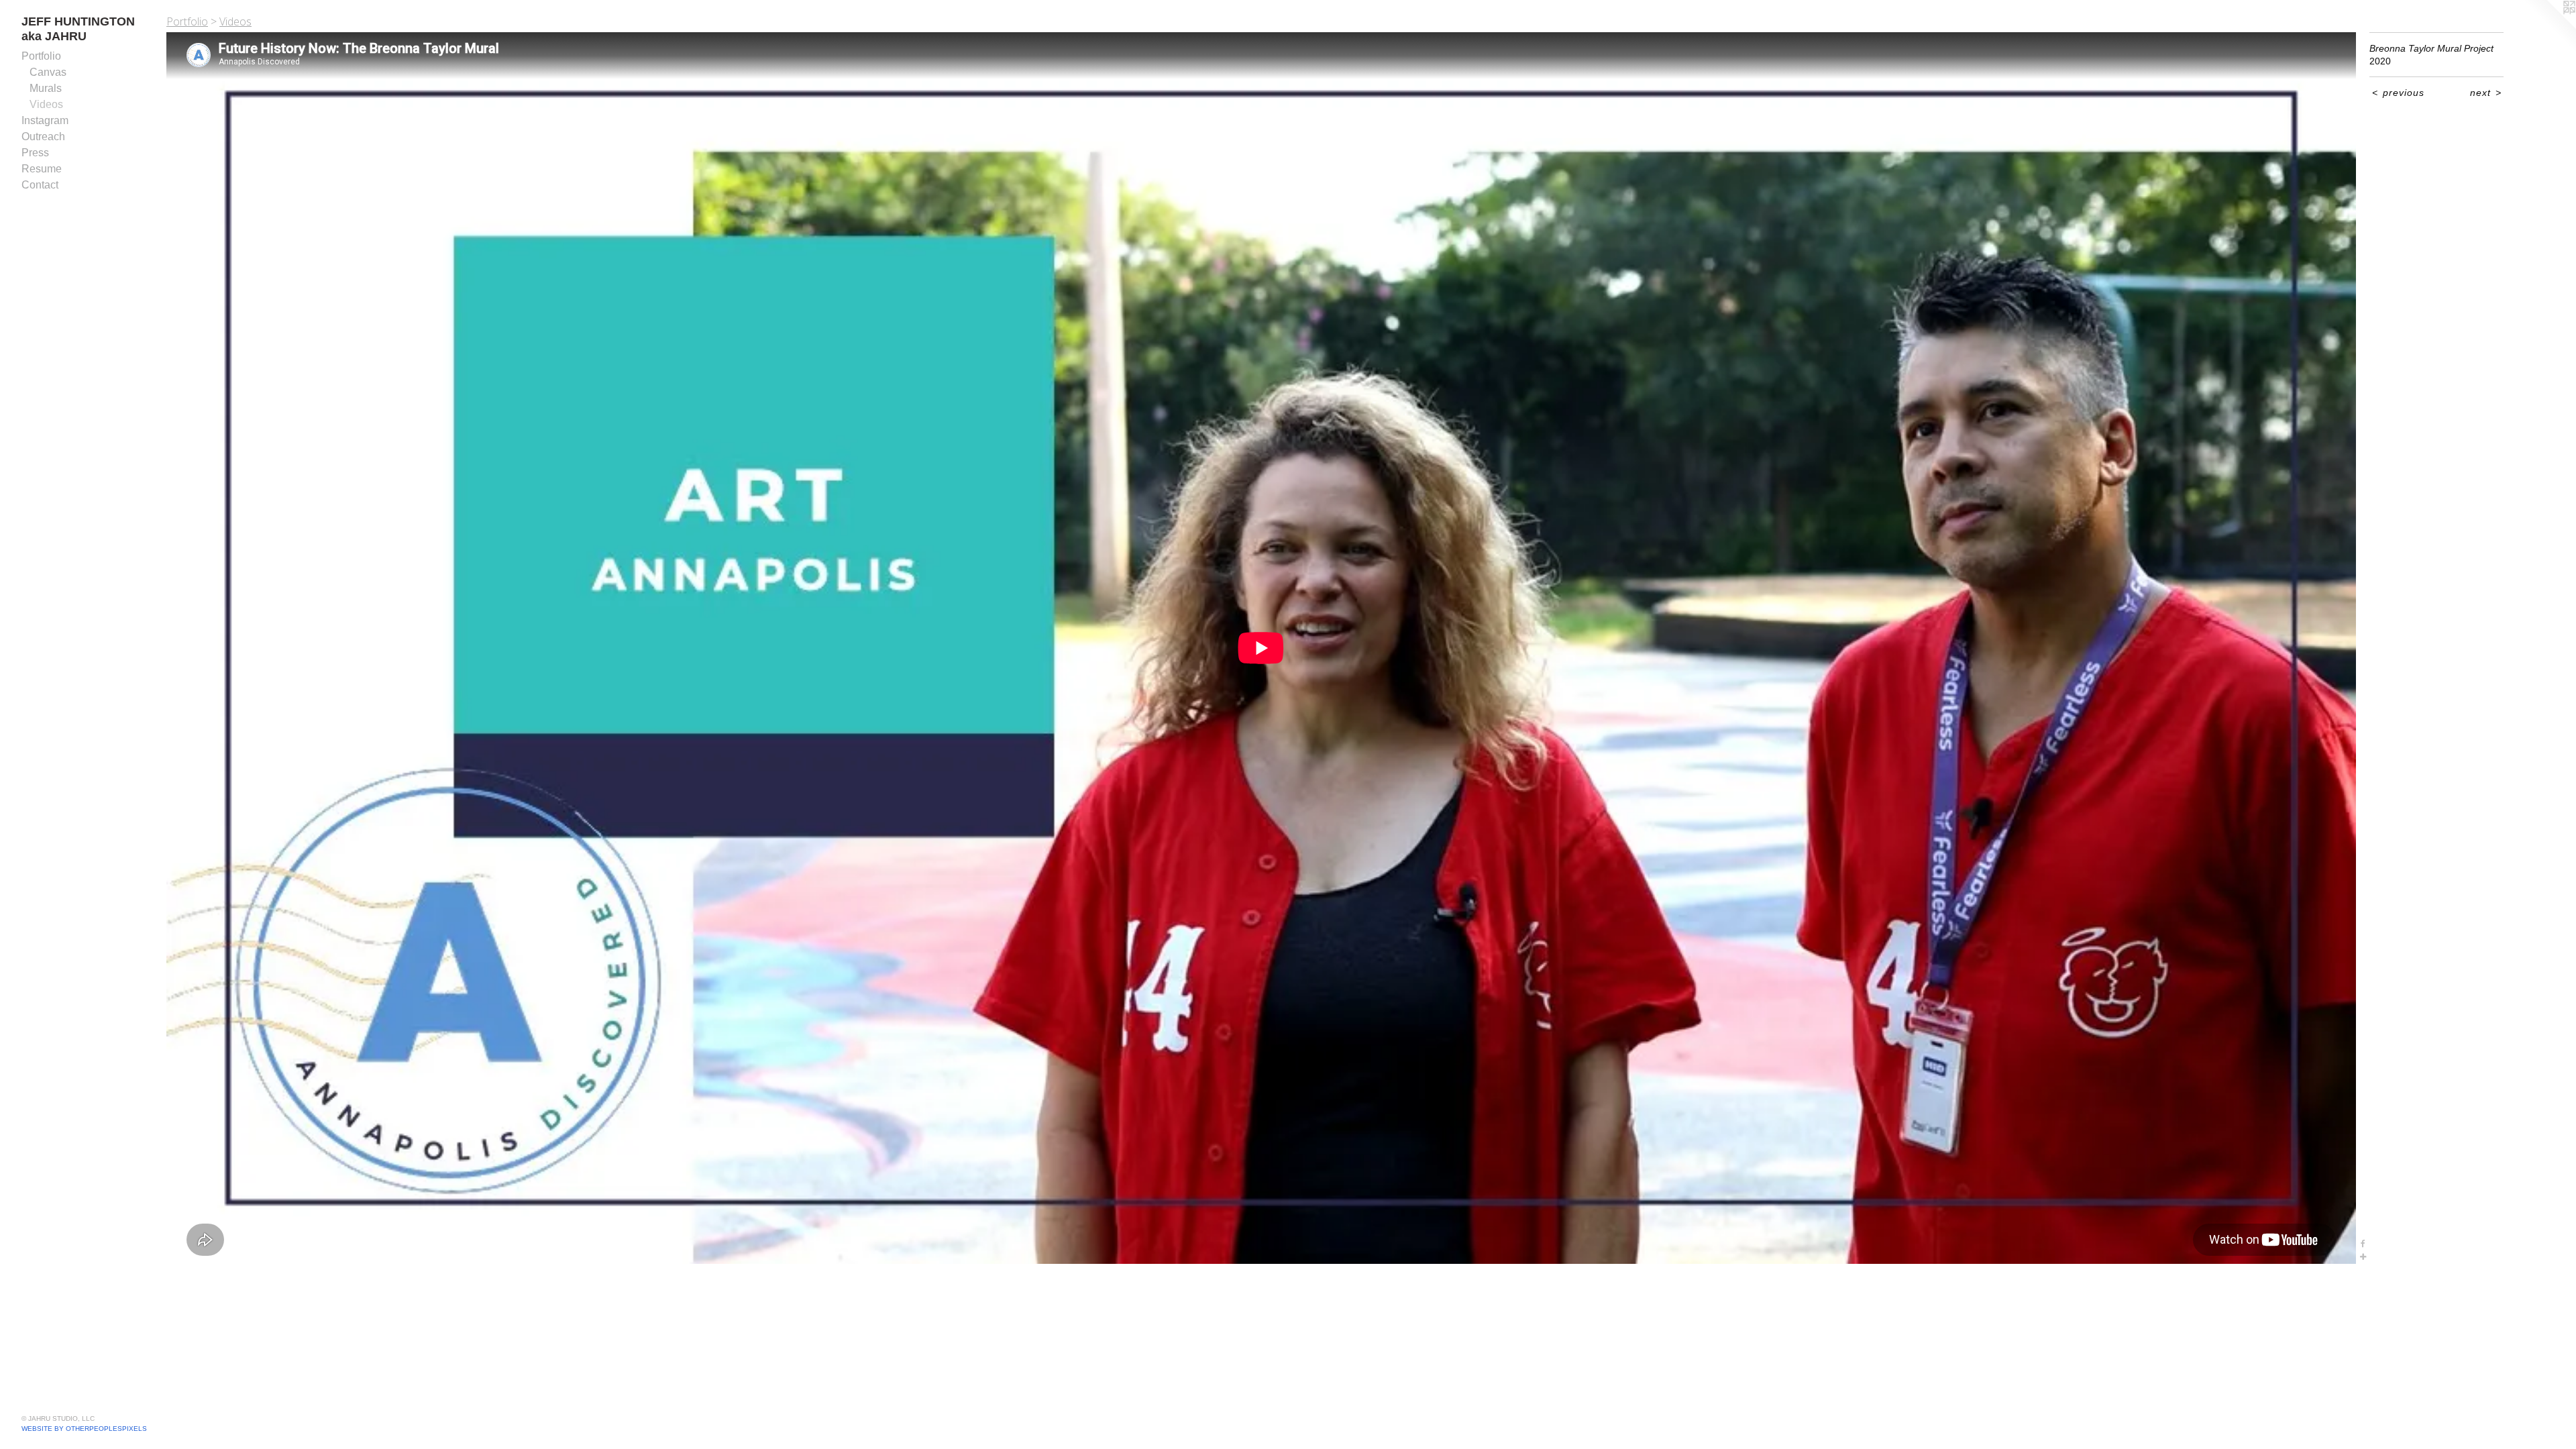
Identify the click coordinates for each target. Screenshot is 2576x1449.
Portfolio (41, 56)
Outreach (43, 137)
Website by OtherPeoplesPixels (84, 1429)
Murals (46, 88)
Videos (46, 104)
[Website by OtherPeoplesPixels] (2549, 27)
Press (35, 153)
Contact (40, 185)
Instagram (45, 120)
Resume (42, 169)
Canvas (48, 72)
